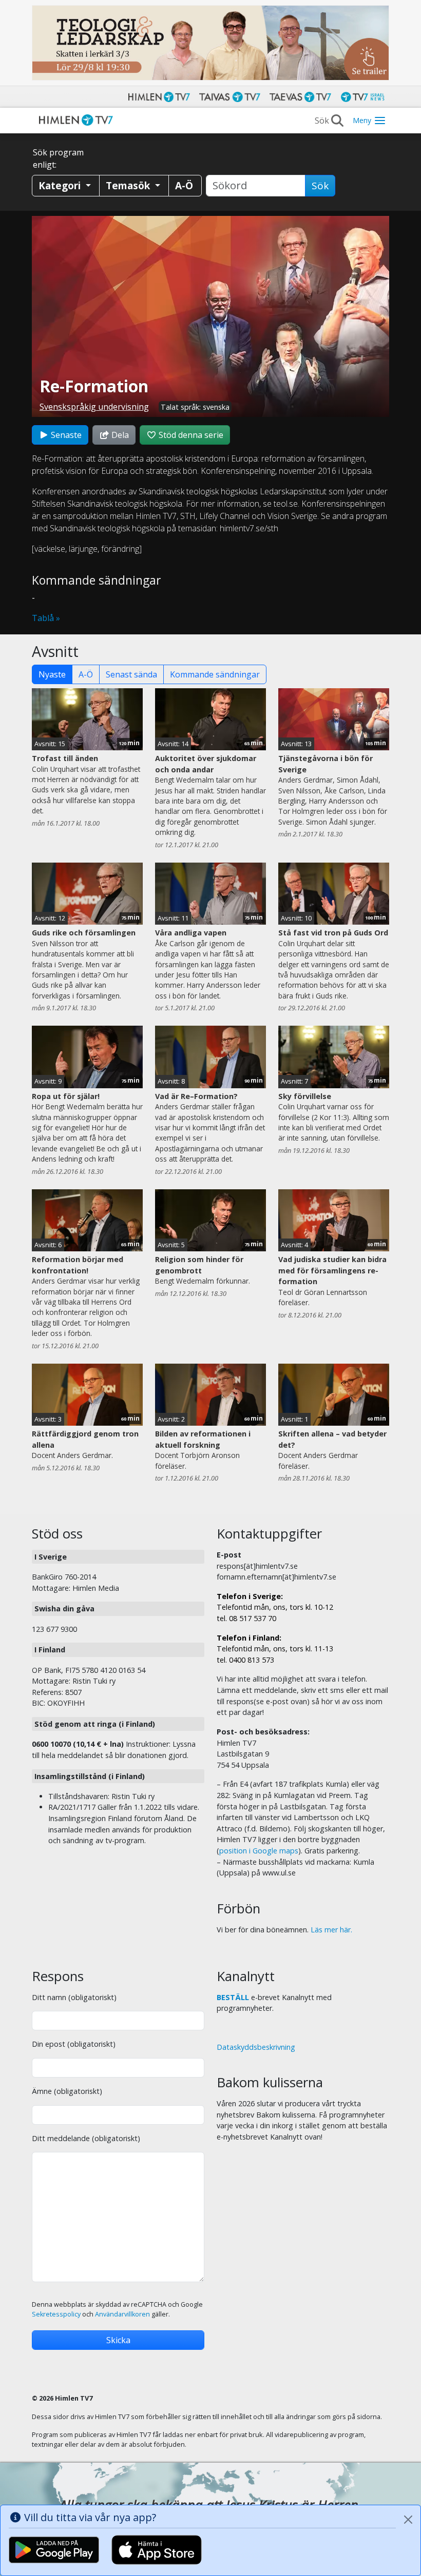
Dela (119, 435)
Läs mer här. (331, 1930)
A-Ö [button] (184, 185)
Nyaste (52, 674)
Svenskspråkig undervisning (94, 407)
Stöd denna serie (190, 435)
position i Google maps (259, 1851)
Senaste (65, 435)
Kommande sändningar (215, 674)
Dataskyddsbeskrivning (256, 2047)
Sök (320, 186)
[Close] (408, 2520)
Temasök (129, 185)
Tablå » (46, 618)
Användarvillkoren (122, 2314)
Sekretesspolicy (56, 2314)
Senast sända (131, 674)
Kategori (61, 185)
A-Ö (86, 674)
